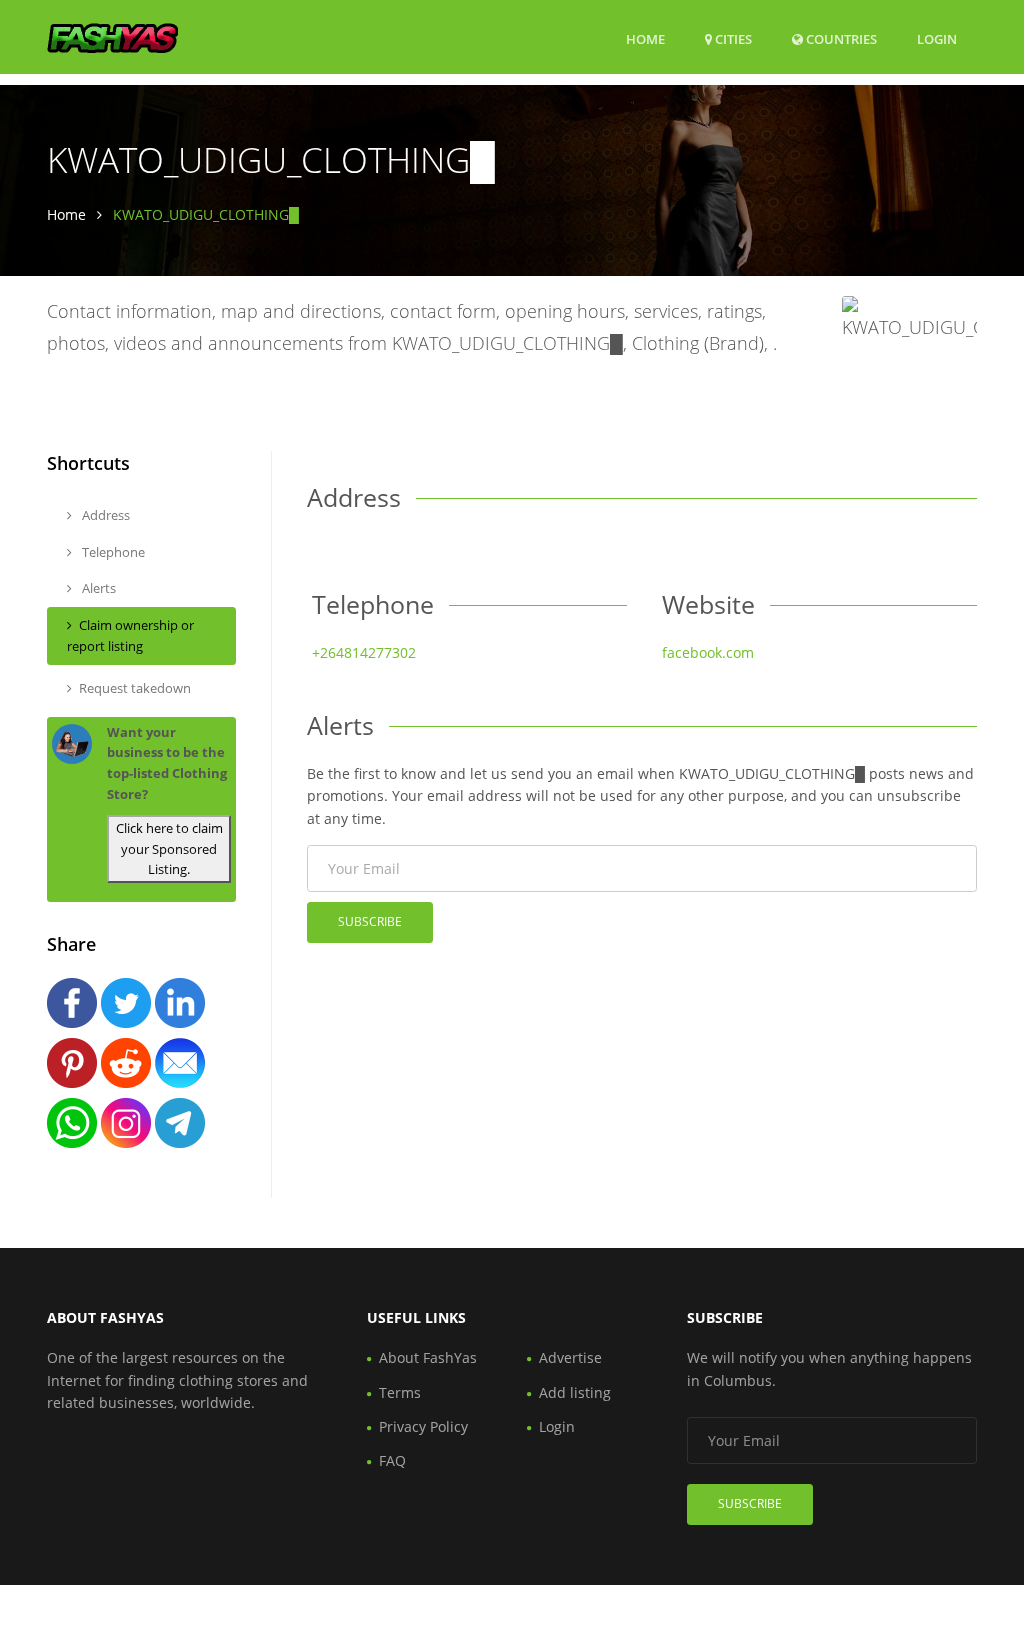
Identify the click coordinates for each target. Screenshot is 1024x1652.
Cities (732, 39)
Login (937, 38)
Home (645, 39)
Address (104, 515)
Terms (400, 1392)
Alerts (97, 588)
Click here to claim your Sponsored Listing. (169, 849)
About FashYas (428, 1357)
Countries (840, 38)
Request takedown (135, 688)
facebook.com (708, 652)
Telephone (112, 552)
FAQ (392, 1460)
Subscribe (370, 921)
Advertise (570, 1357)
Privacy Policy (423, 1426)
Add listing (575, 1392)
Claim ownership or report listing (130, 635)
